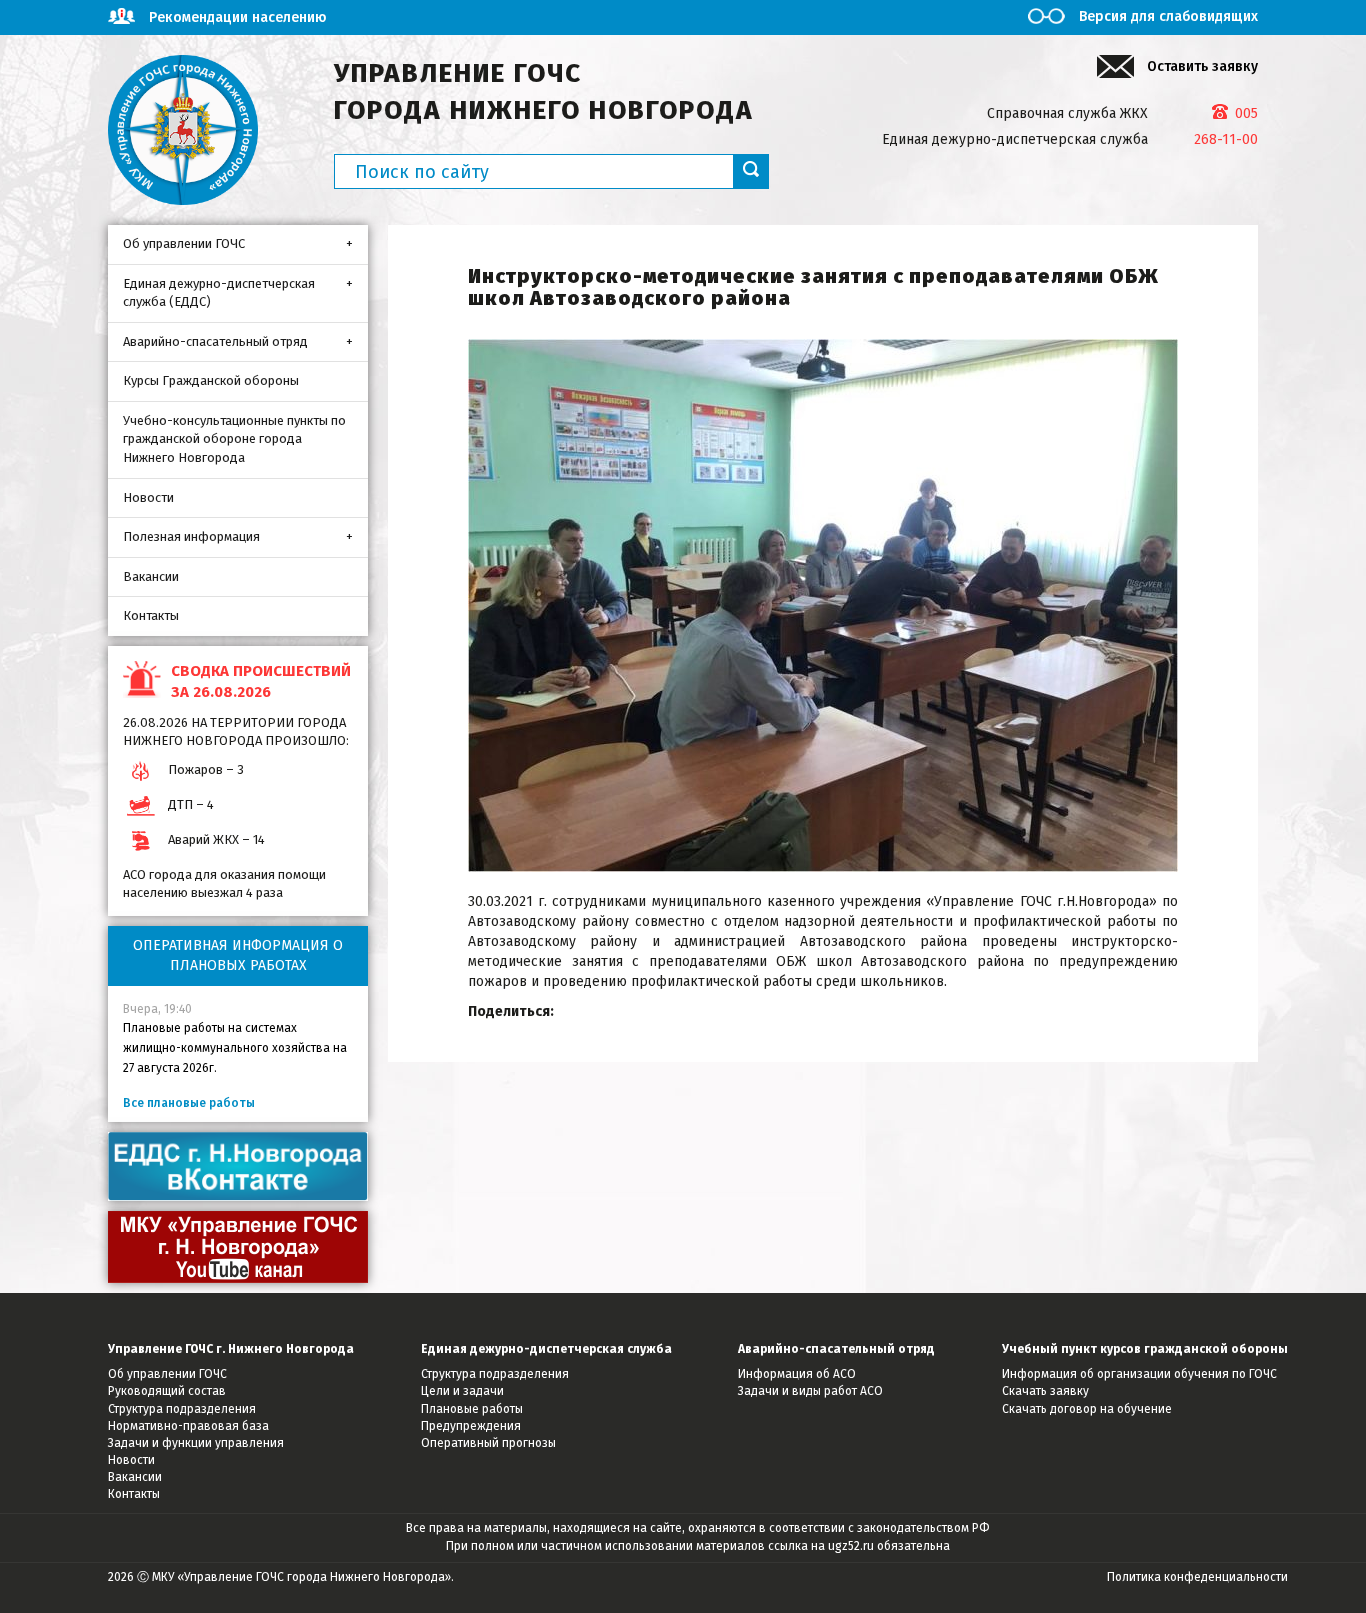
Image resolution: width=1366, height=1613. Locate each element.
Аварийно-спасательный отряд (215, 341)
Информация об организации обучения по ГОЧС (1139, 1374)
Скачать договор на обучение (1087, 1409)
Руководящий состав (167, 1391)
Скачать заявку (1045, 1391)
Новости (148, 497)
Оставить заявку (1202, 66)
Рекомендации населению (238, 17)
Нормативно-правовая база (188, 1426)
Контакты (151, 615)
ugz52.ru (851, 1546)
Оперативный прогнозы (488, 1443)
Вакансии (151, 576)
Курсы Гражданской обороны (211, 380)
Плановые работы (472, 1409)
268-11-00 (1226, 139)
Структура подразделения (182, 1409)
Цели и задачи (462, 1391)
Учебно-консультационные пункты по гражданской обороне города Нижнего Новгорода (234, 439)
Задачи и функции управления (196, 1443)
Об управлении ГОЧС (184, 243)
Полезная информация (191, 536)
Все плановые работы (189, 1103)
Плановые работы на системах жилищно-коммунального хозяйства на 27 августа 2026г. (235, 1048)
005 (1246, 113)
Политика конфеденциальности (1197, 1577)
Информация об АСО (797, 1374)
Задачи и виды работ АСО (810, 1391)
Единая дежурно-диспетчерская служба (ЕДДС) (219, 293)
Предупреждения (471, 1426)
